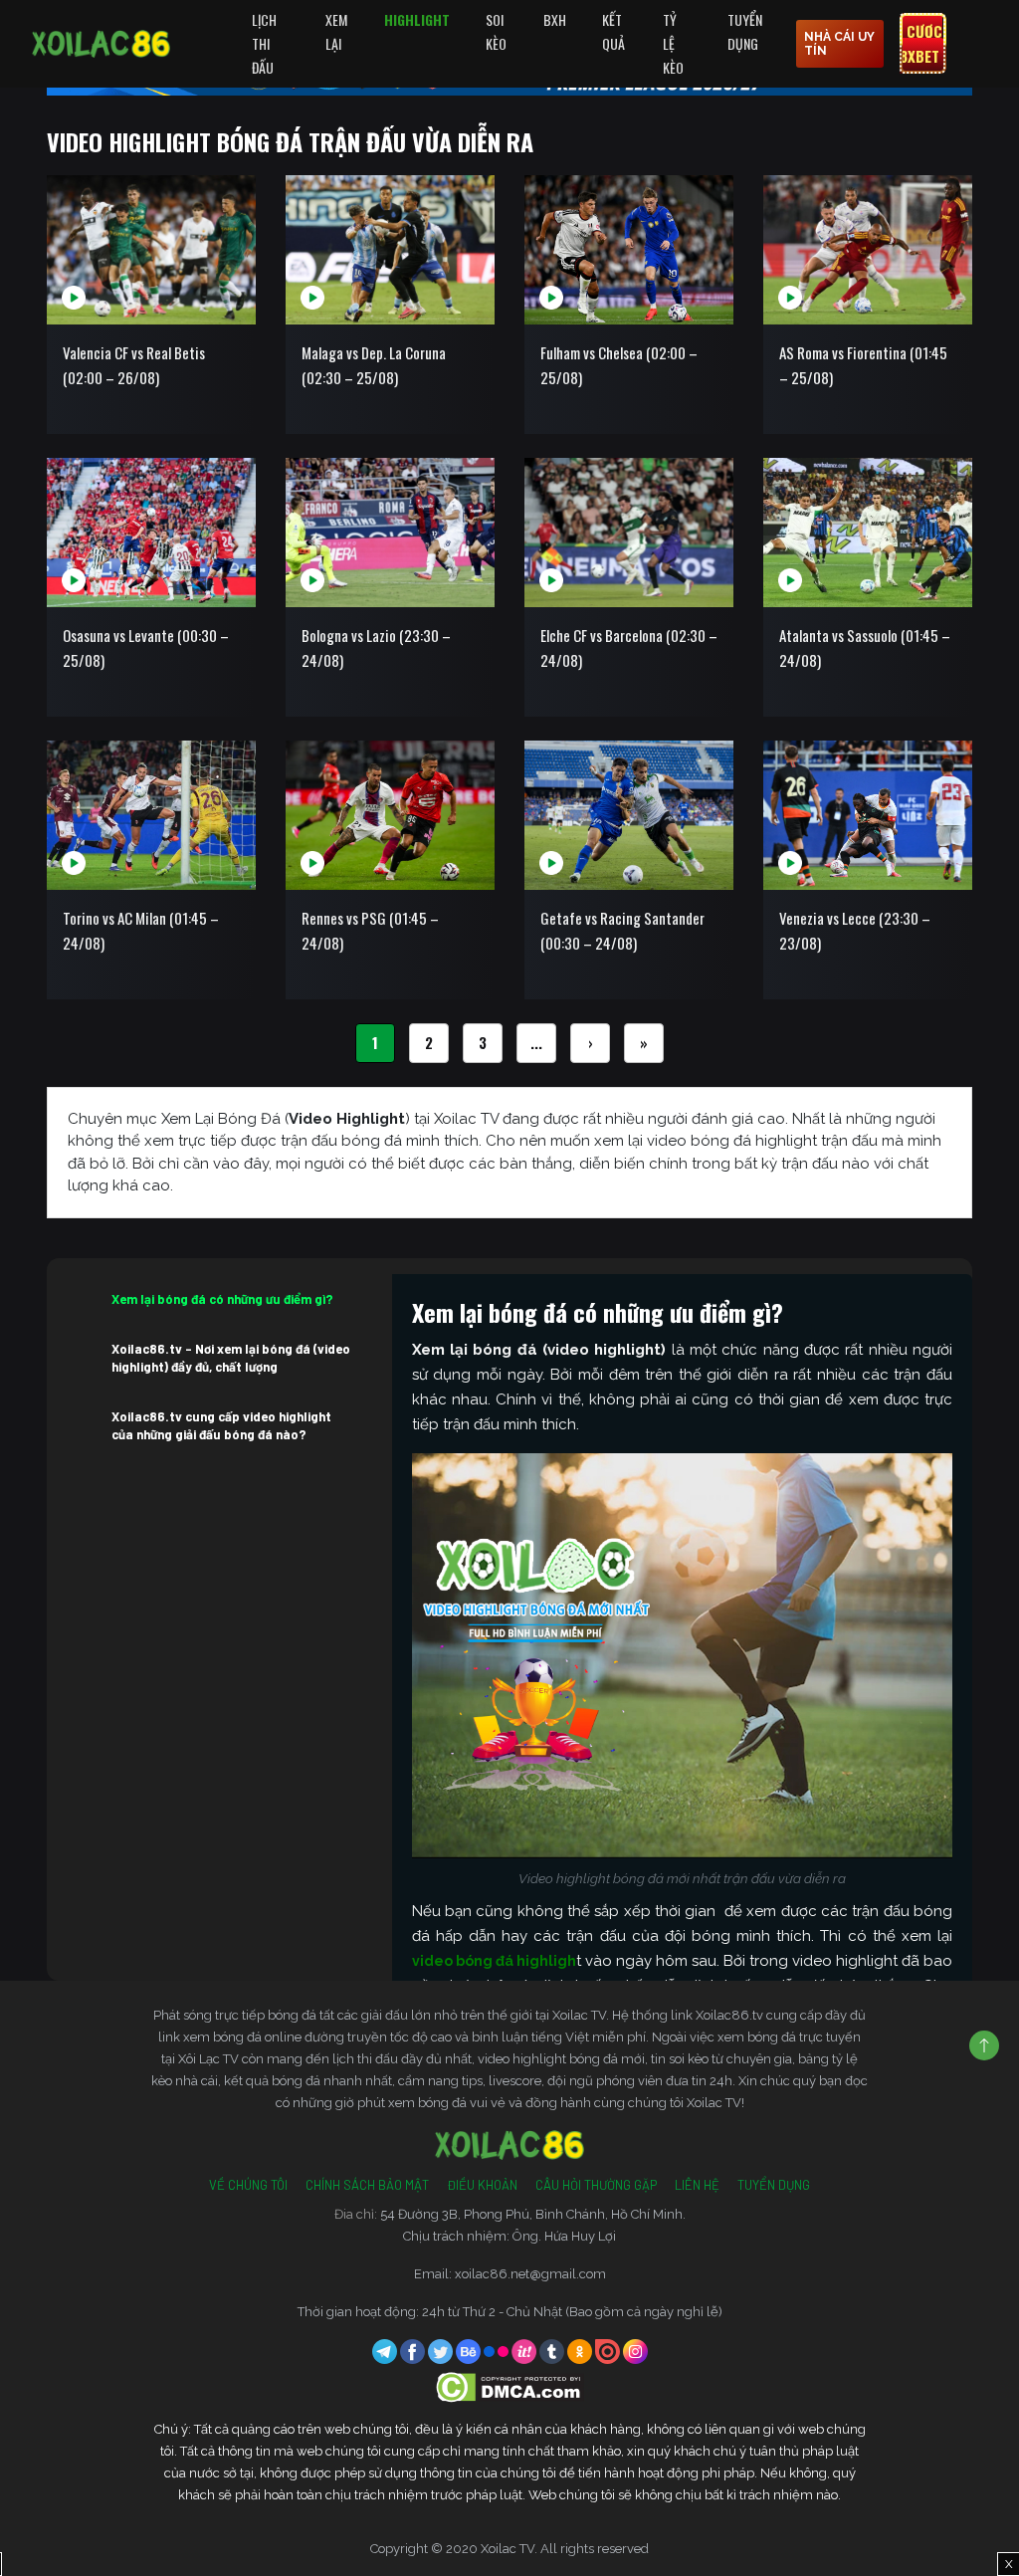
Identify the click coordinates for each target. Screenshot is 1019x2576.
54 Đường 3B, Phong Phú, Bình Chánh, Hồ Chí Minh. (533, 2214)
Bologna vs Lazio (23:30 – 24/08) (376, 647)
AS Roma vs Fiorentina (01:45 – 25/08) (863, 365)
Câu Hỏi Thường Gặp (596, 2185)
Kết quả (613, 31)
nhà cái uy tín (839, 44)
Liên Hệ (697, 2185)
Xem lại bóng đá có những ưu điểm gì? (222, 1299)
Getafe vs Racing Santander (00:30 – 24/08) (622, 930)
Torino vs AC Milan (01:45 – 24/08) (141, 930)
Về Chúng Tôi (248, 2185)
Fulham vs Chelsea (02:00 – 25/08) (619, 365)
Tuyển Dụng (745, 31)
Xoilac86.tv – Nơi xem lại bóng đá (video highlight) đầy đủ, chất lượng (231, 1358)
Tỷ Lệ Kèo (673, 43)
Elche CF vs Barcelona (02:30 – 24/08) (629, 647)
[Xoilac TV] (101, 44)
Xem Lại (336, 31)
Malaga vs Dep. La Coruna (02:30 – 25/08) (374, 365)
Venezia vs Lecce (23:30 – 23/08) (855, 930)
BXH (555, 19)
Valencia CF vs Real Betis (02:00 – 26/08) (134, 365)
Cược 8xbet (921, 44)
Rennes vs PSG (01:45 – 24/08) (370, 930)
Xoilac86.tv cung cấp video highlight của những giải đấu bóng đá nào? (221, 1425)
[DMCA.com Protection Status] (510, 2386)
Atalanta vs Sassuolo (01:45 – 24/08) (865, 647)
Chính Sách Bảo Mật (367, 2185)
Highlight (417, 19)
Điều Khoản (482, 2185)
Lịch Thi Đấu (264, 43)
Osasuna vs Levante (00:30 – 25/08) (146, 647)
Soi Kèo (496, 31)
